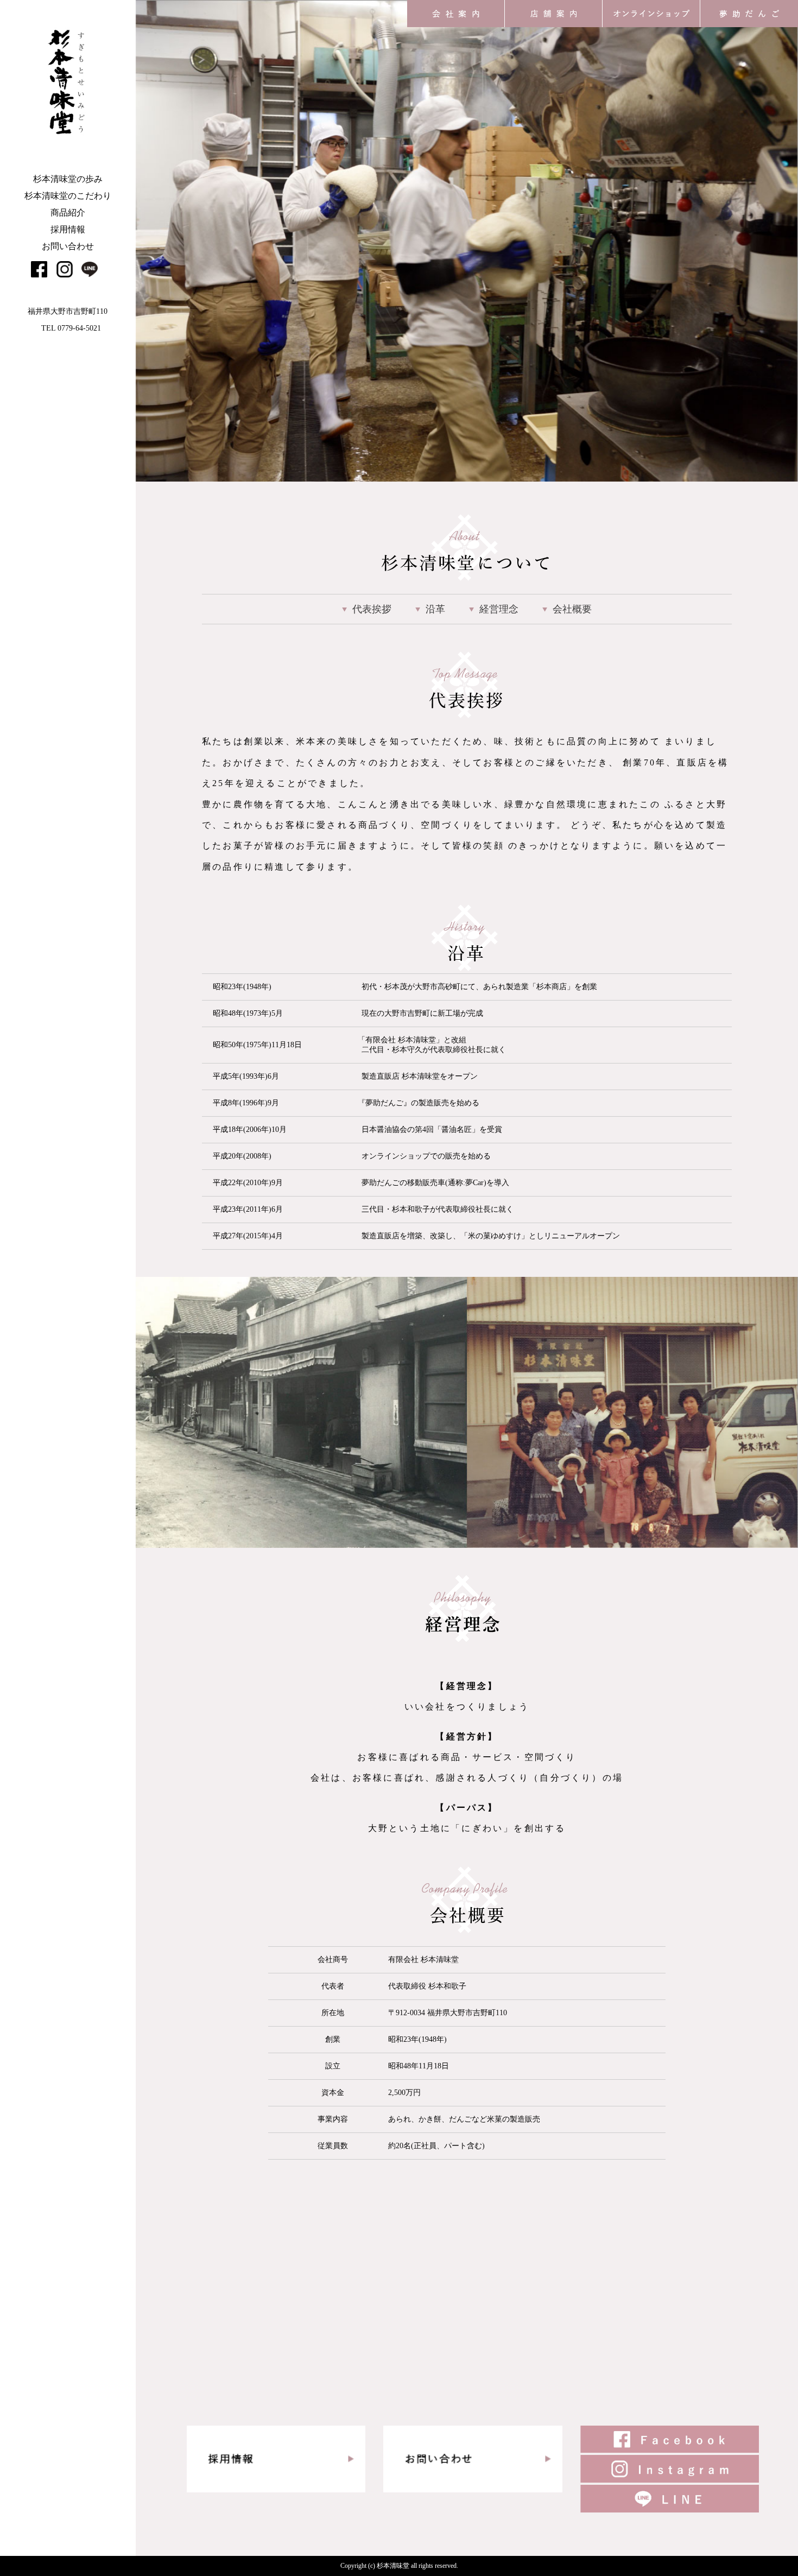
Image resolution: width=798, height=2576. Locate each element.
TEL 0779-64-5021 (71, 328)
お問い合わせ (68, 246)
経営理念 (499, 609)
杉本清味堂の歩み (68, 179)
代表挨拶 (372, 609)
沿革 (435, 609)
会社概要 (572, 609)
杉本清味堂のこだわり (68, 196)
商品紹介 (68, 213)
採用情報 (68, 229)
